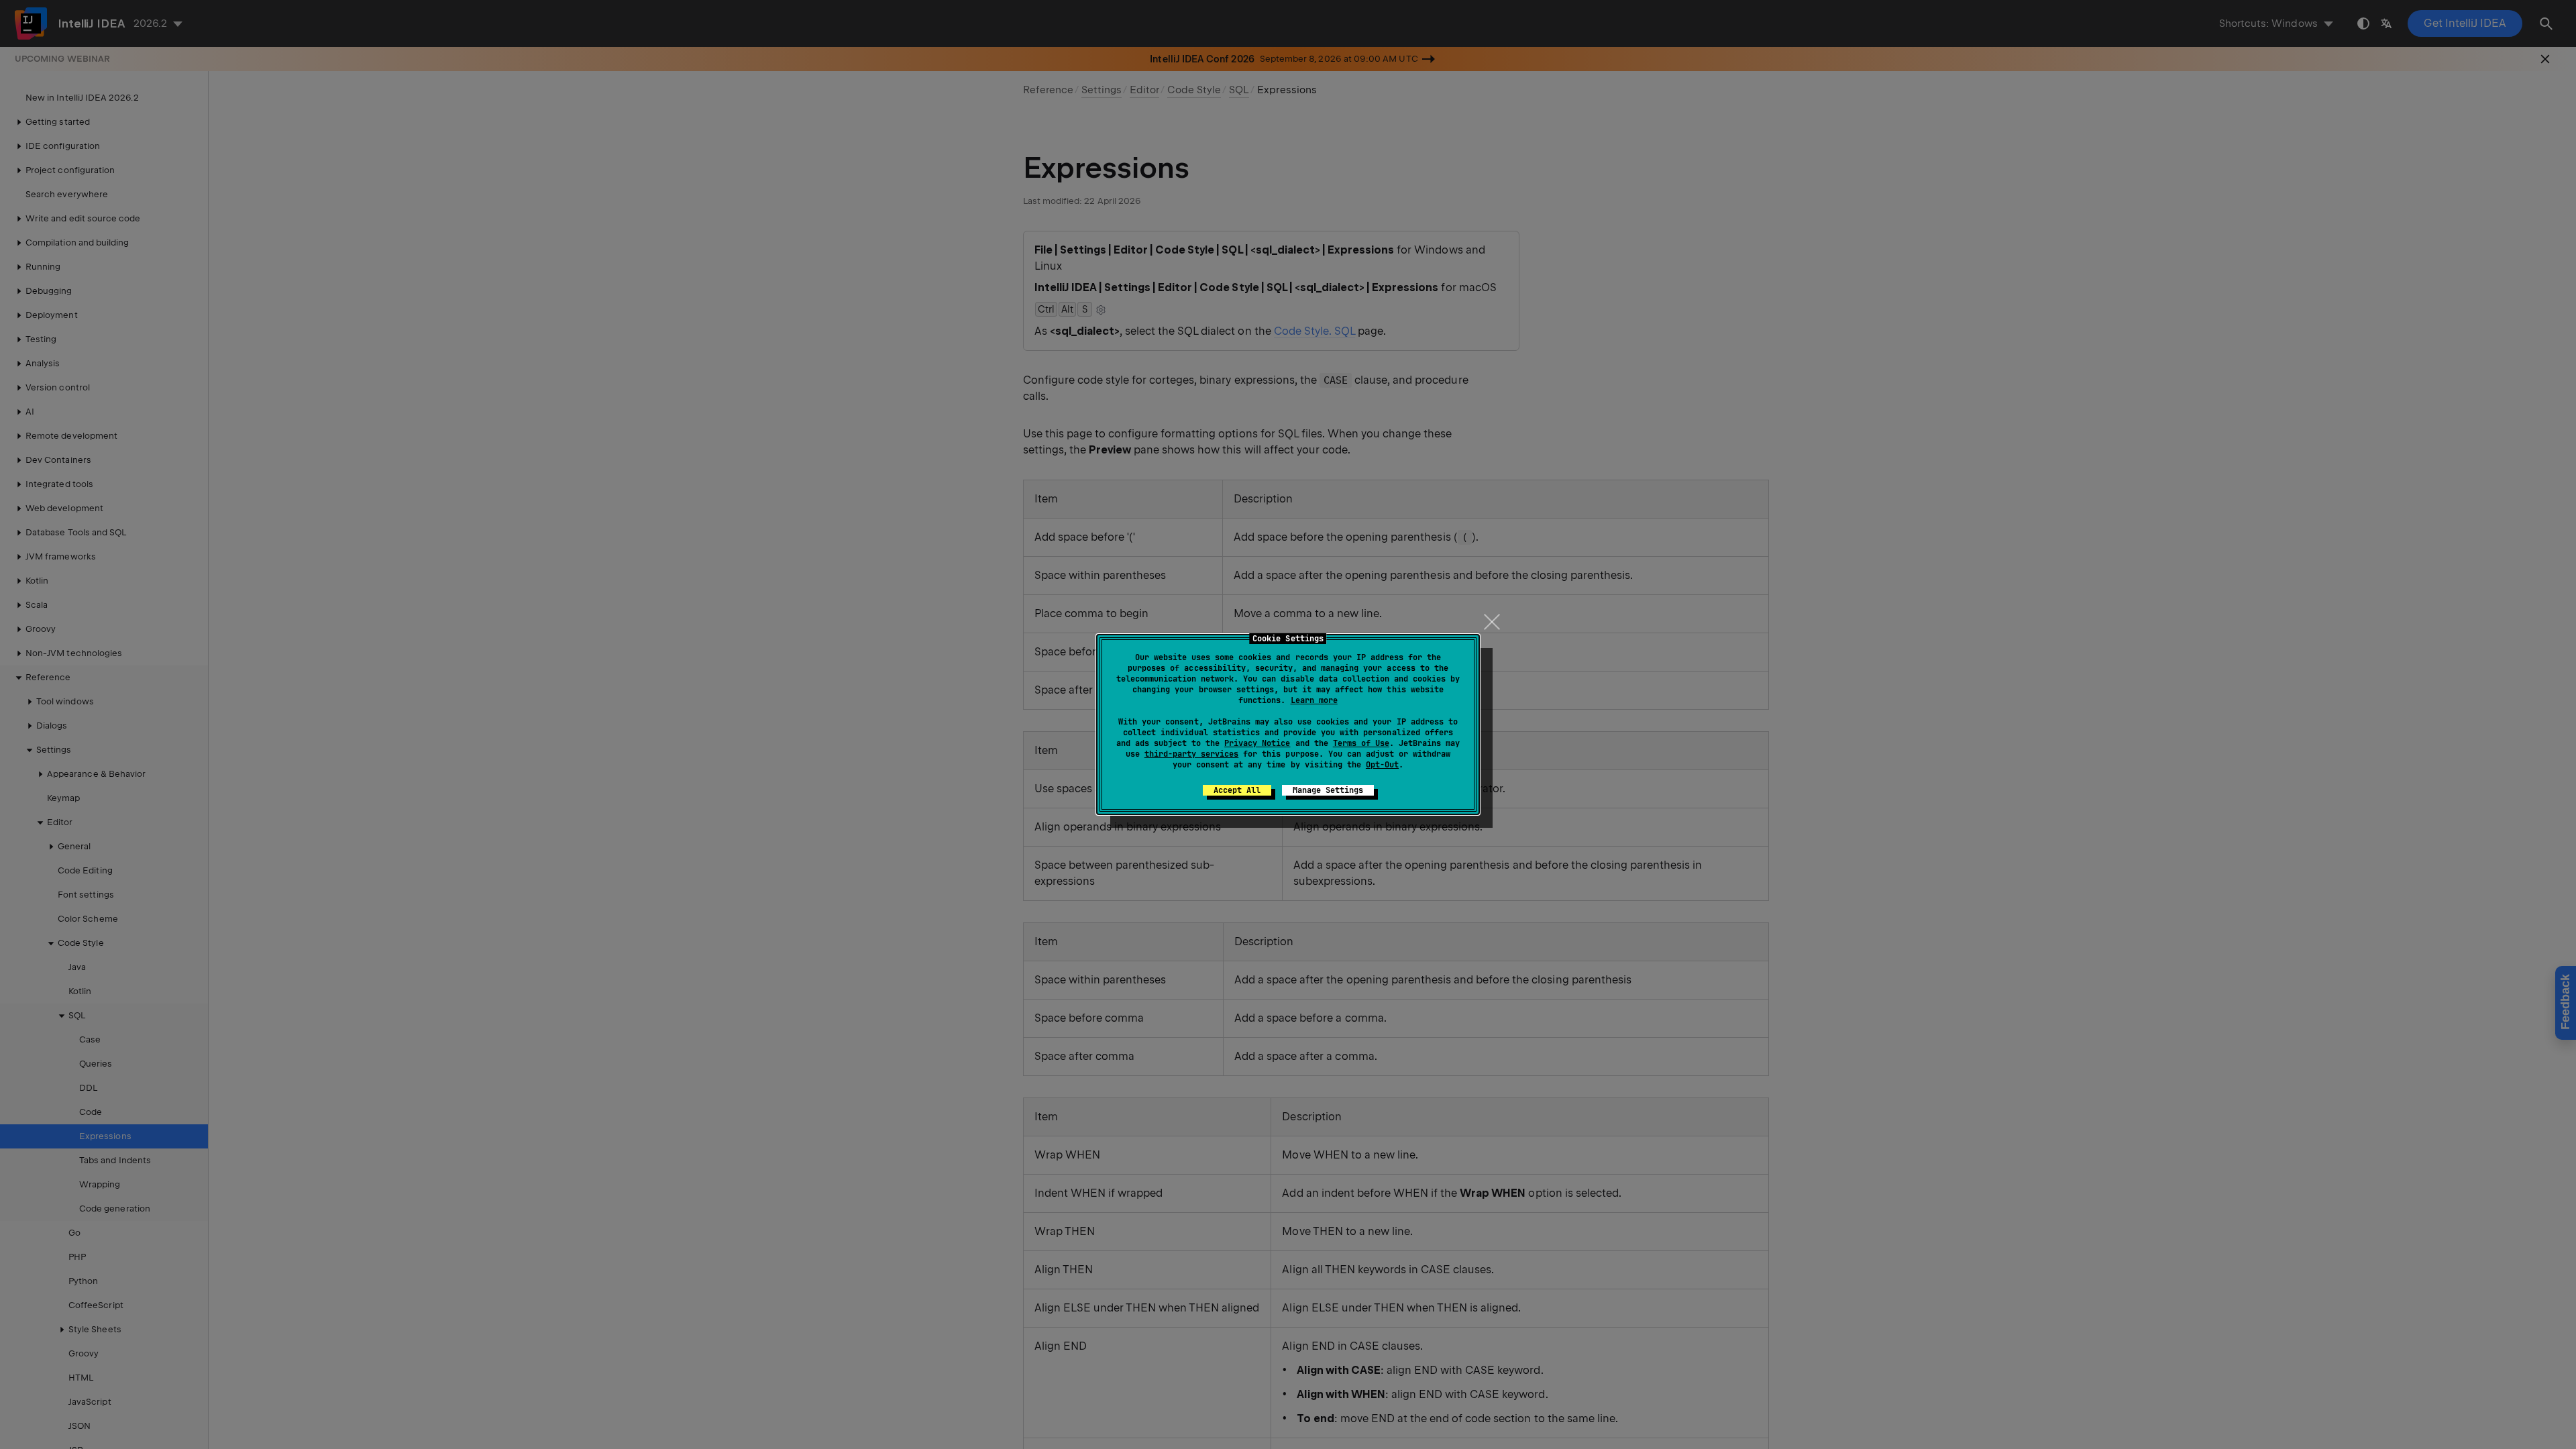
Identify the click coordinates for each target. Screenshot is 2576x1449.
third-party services (1191, 754)
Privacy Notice (1257, 743)
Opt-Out (1382, 765)
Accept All (1237, 790)
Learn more (1314, 700)
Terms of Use (1361, 743)
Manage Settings (1328, 790)
